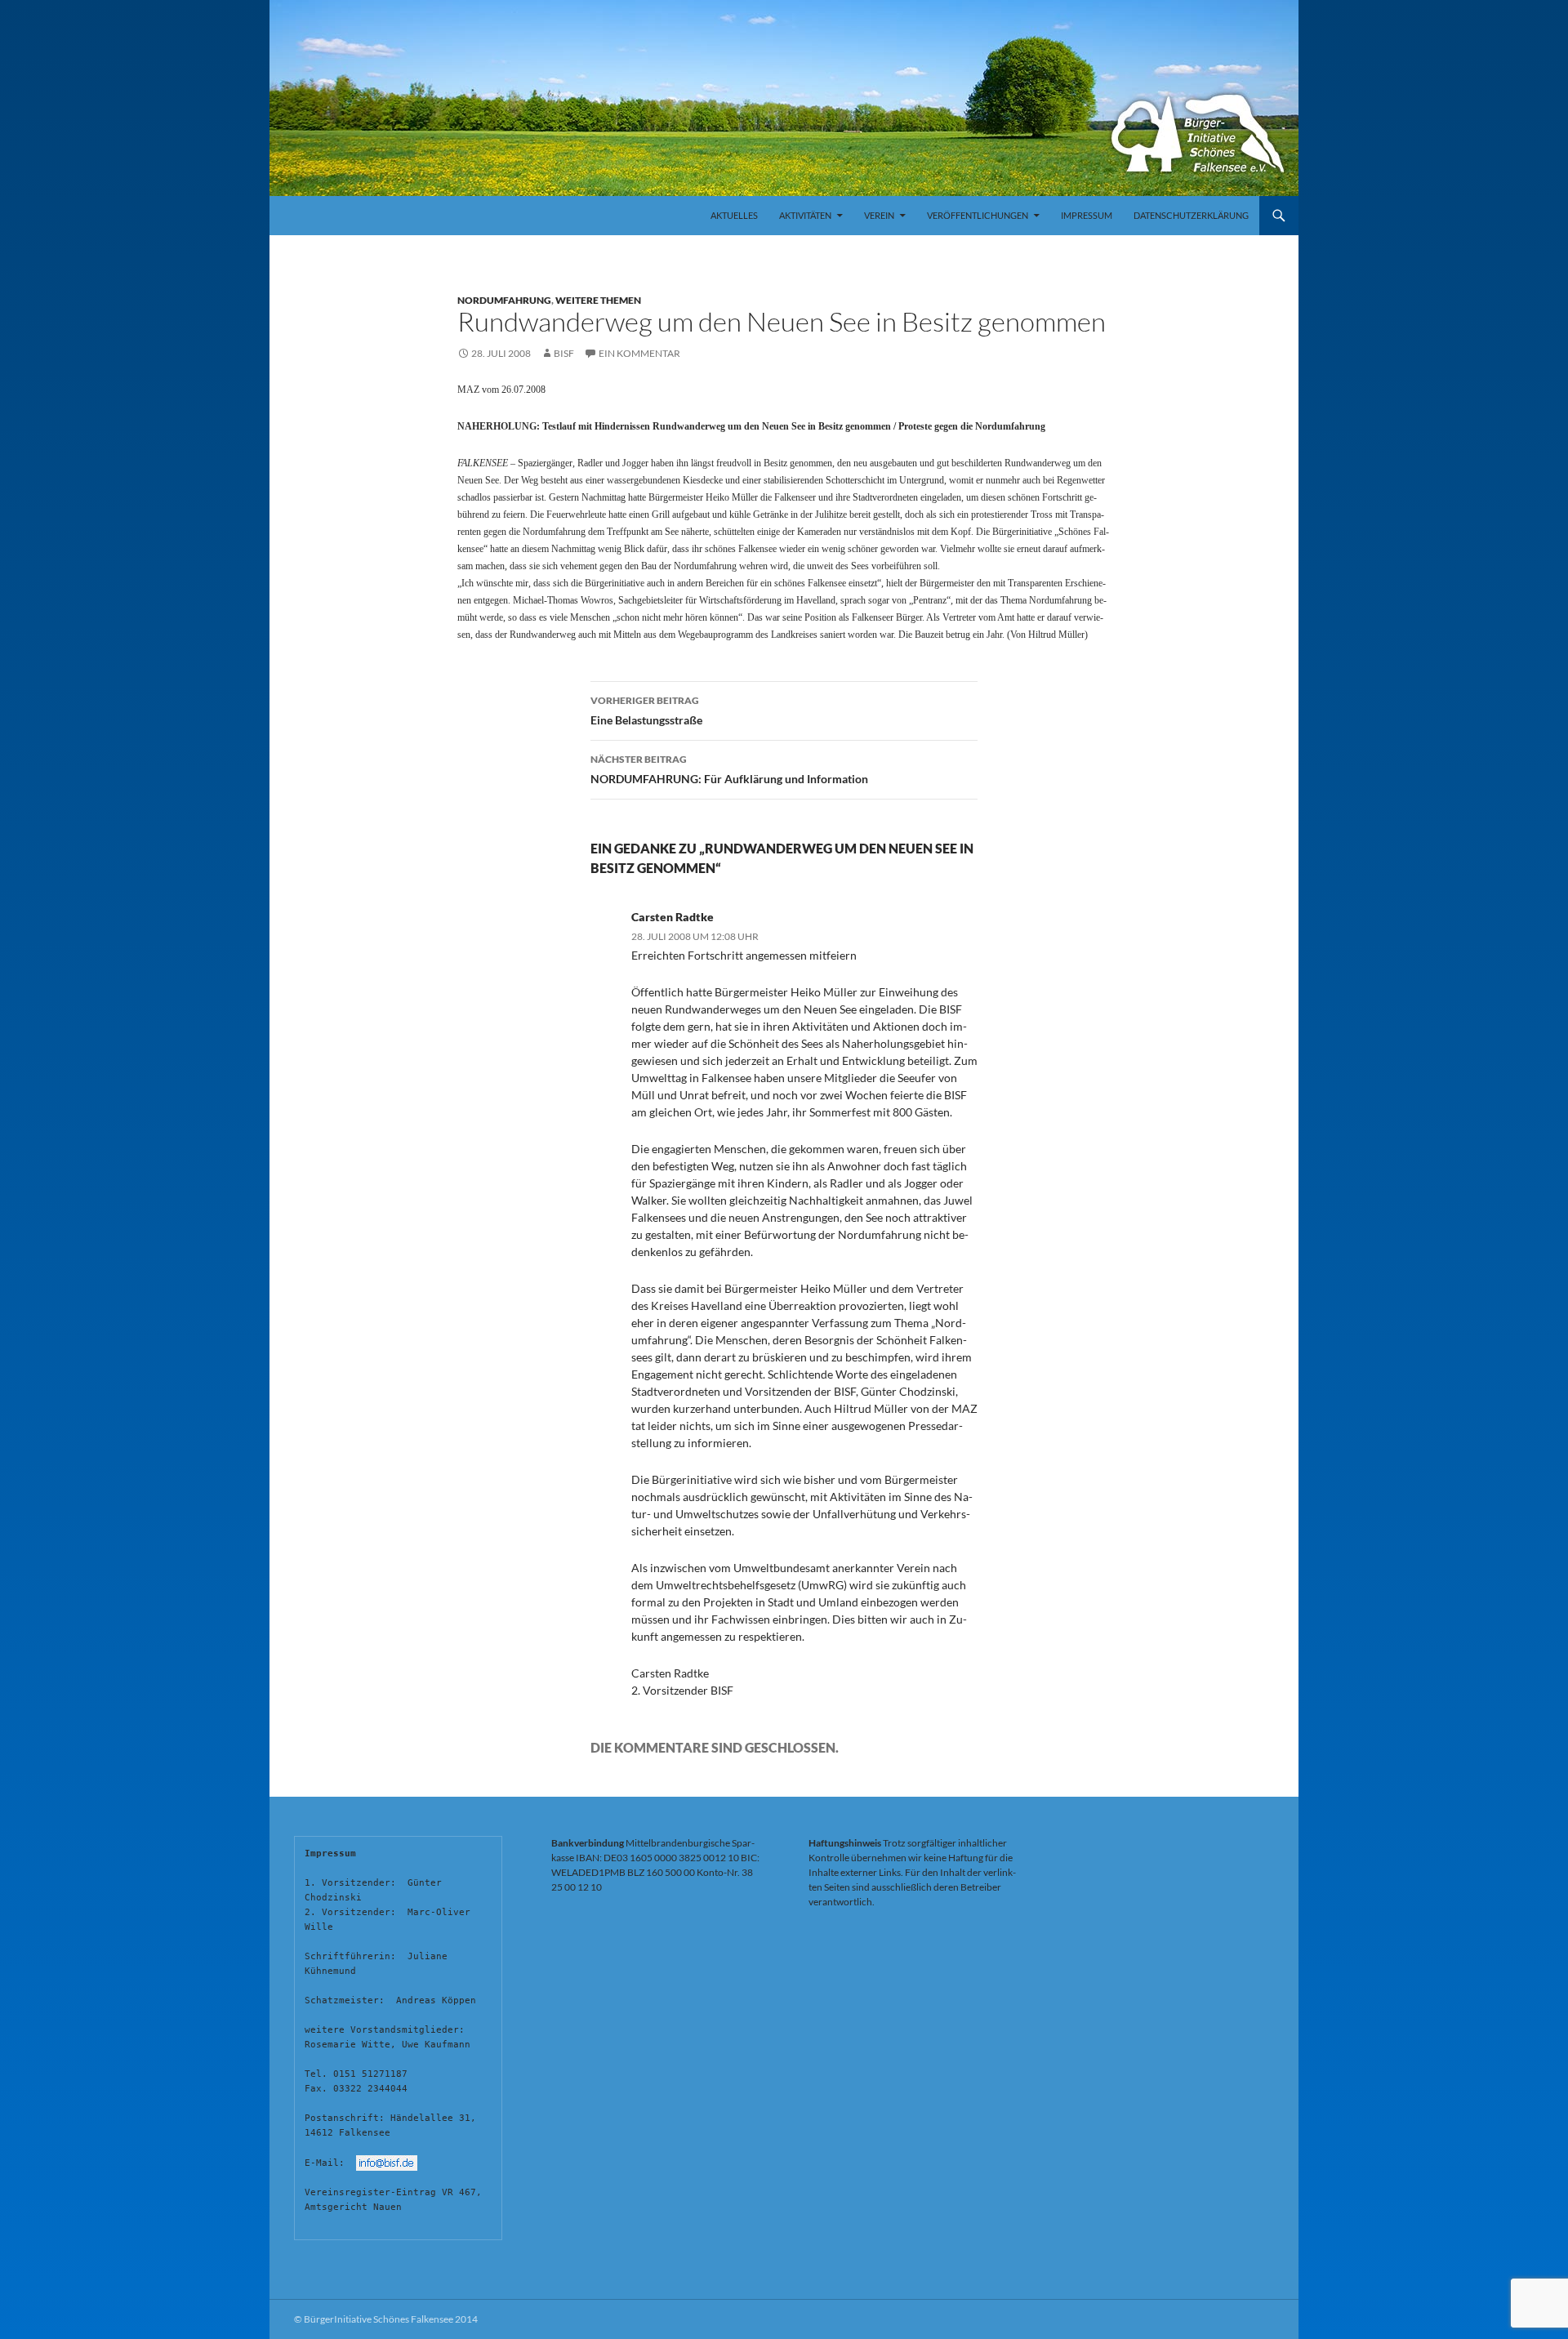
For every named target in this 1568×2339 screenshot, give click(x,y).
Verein (879, 215)
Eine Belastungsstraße (646, 711)
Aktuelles (734, 215)
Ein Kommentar (639, 353)
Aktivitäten (805, 215)
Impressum (1087, 215)
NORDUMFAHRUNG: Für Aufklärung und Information (729, 769)
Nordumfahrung (504, 300)
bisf (564, 353)
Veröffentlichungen (978, 215)
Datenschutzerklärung (1191, 215)
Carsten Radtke (673, 917)
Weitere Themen (598, 300)
